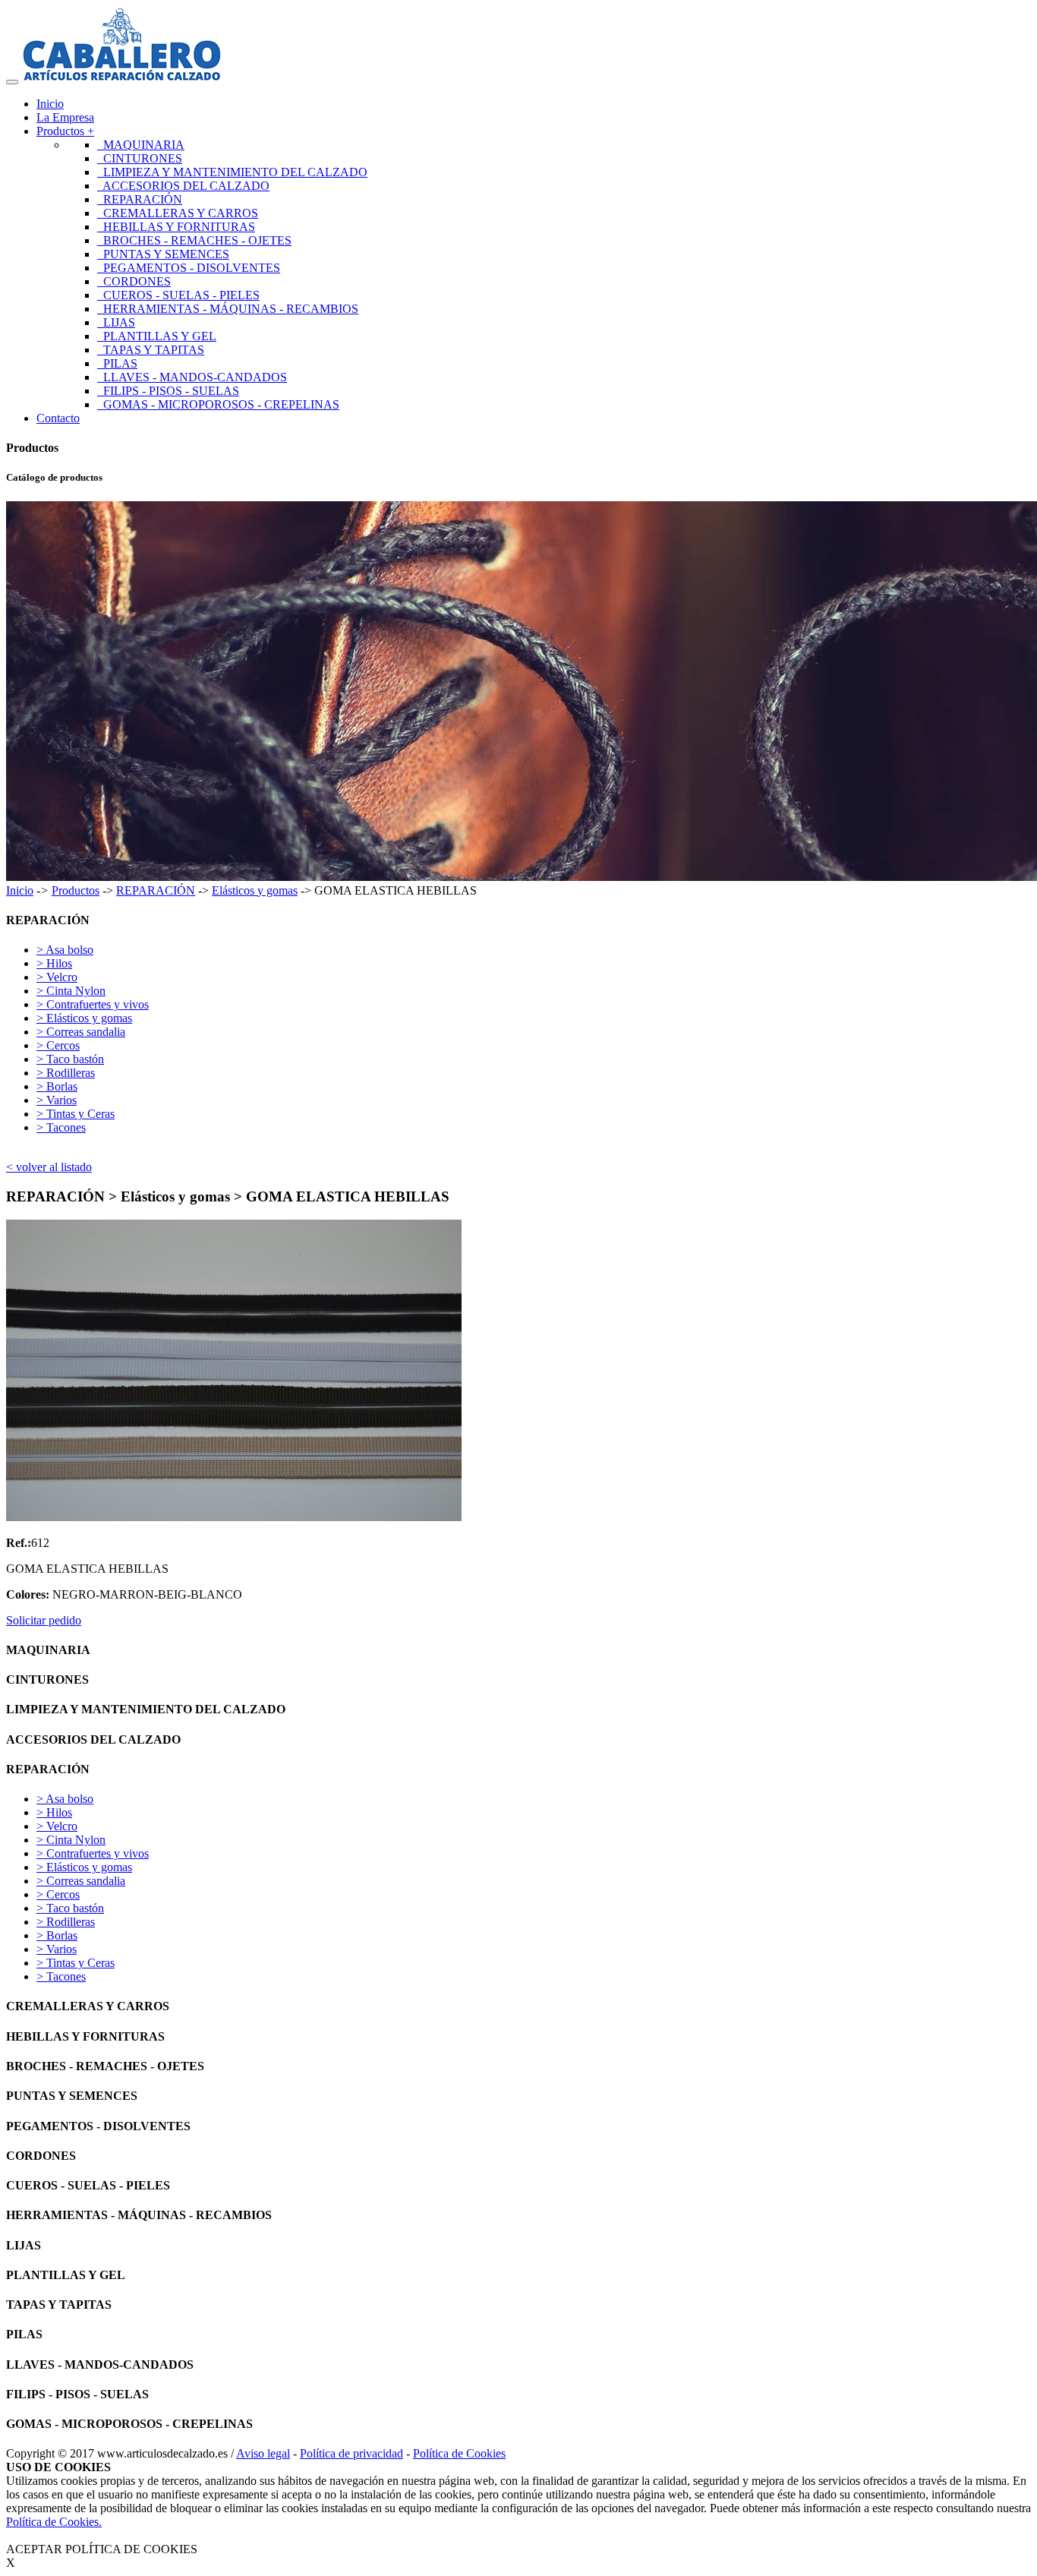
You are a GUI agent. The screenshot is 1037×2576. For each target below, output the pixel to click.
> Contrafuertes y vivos (93, 1004)
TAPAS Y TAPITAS (151, 350)
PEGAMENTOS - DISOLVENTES (189, 268)
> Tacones (61, 1127)
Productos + (65, 131)
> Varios (57, 1100)
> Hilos (54, 963)
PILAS (117, 363)
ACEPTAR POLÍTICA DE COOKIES (102, 2549)
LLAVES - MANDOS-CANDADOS (192, 377)
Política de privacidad (351, 2453)
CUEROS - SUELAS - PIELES (178, 295)
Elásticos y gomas (255, 890)
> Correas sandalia (81, 1032)
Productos (76, 890)
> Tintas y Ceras (76, 1114)
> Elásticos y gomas (84, 1018)
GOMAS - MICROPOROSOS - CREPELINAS (218, 404)
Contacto (58, 418)
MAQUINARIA (141, 145)
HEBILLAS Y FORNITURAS (176, 227)
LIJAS (116, 322)
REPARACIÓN (140, 199)
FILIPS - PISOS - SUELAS (168, 391)
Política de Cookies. (54, 2522)
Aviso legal (263, 2453)
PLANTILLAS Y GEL (157, 336)
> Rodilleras (66, 1073)
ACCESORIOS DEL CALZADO (183, 186)
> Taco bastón (70, 1059)
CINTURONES (140, 158)
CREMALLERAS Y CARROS (178, 213)
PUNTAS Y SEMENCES (163, 254)
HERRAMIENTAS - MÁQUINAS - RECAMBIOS (228, 309)
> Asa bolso (65, 950)
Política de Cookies (459, 2453)
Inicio (50, 104)
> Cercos (58, 1045)
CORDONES (134, 281)
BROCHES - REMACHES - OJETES (194, 240)
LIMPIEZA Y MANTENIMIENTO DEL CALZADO (232, 172)
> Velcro (57, 977)
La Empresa (65, 117)
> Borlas (57, 1086)
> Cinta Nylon (71, 991)
